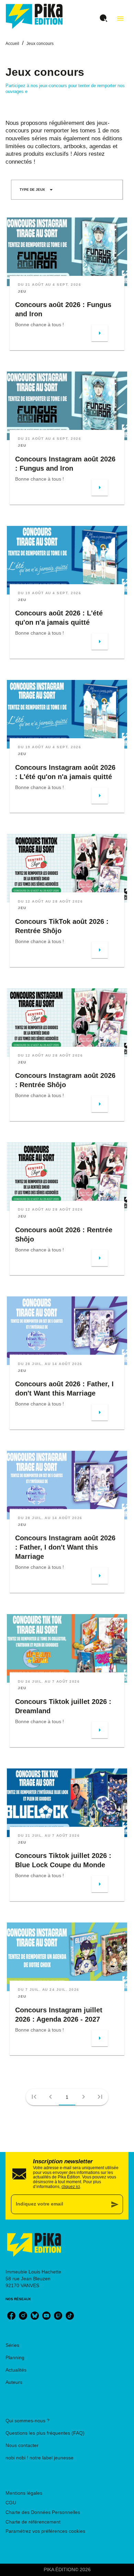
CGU (11, 2503)
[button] (36, 190)
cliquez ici (71, 2187)
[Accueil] (34, 16)
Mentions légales (24, 2493)
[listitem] (11, 2316)
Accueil (12, 44)
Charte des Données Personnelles (43, 2512)
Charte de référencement (33, 2522)
